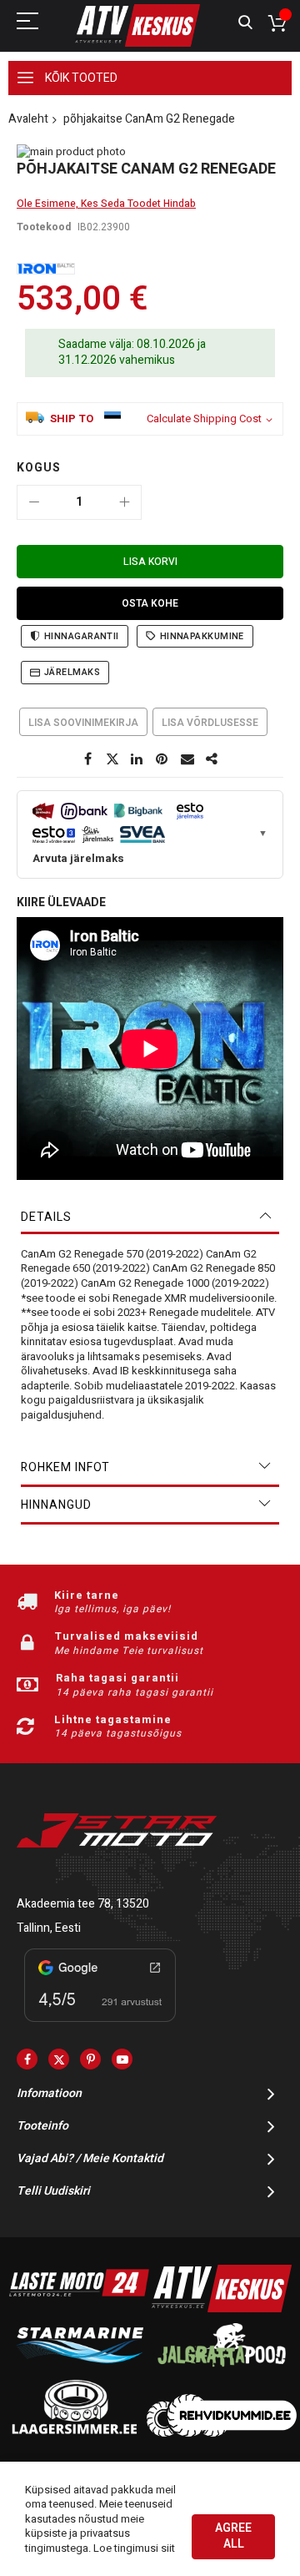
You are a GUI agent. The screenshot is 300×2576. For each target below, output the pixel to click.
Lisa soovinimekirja (83, 723)
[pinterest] (90, 2059)
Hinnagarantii (82, 636)
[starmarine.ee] (79, 2370)
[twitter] (59, 2059)
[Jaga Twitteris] (112, 759)
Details (46, 1217)
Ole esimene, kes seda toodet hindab (106, 204)
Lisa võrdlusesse (210, 723)
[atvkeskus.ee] (222, 2309)
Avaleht (28, 119)
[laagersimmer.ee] (74, 2433)
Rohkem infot (65, 1467)
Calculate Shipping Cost (204, 419)
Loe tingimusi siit (134, 2548)
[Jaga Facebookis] (87, 759)
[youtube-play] (122, 2059)
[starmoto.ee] (137, 25)
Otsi (245, 23)
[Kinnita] (162, 759)
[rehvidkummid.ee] (222, 2433)
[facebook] (27, 2059)
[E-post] (187, 759)
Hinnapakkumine (202, 636)
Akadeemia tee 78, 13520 (83, 1904)
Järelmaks (72, 672)
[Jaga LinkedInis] (137, 759)
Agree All (233, 2536)
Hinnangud (56, 1505)
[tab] (150, 1217)
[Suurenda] (124, 502)
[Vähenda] (34, 502)
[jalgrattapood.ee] (222, 2370)
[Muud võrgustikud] (212, 759)
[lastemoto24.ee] (79, 2309)
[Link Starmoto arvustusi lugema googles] (100, 2025)
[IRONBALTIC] (46, 269)
